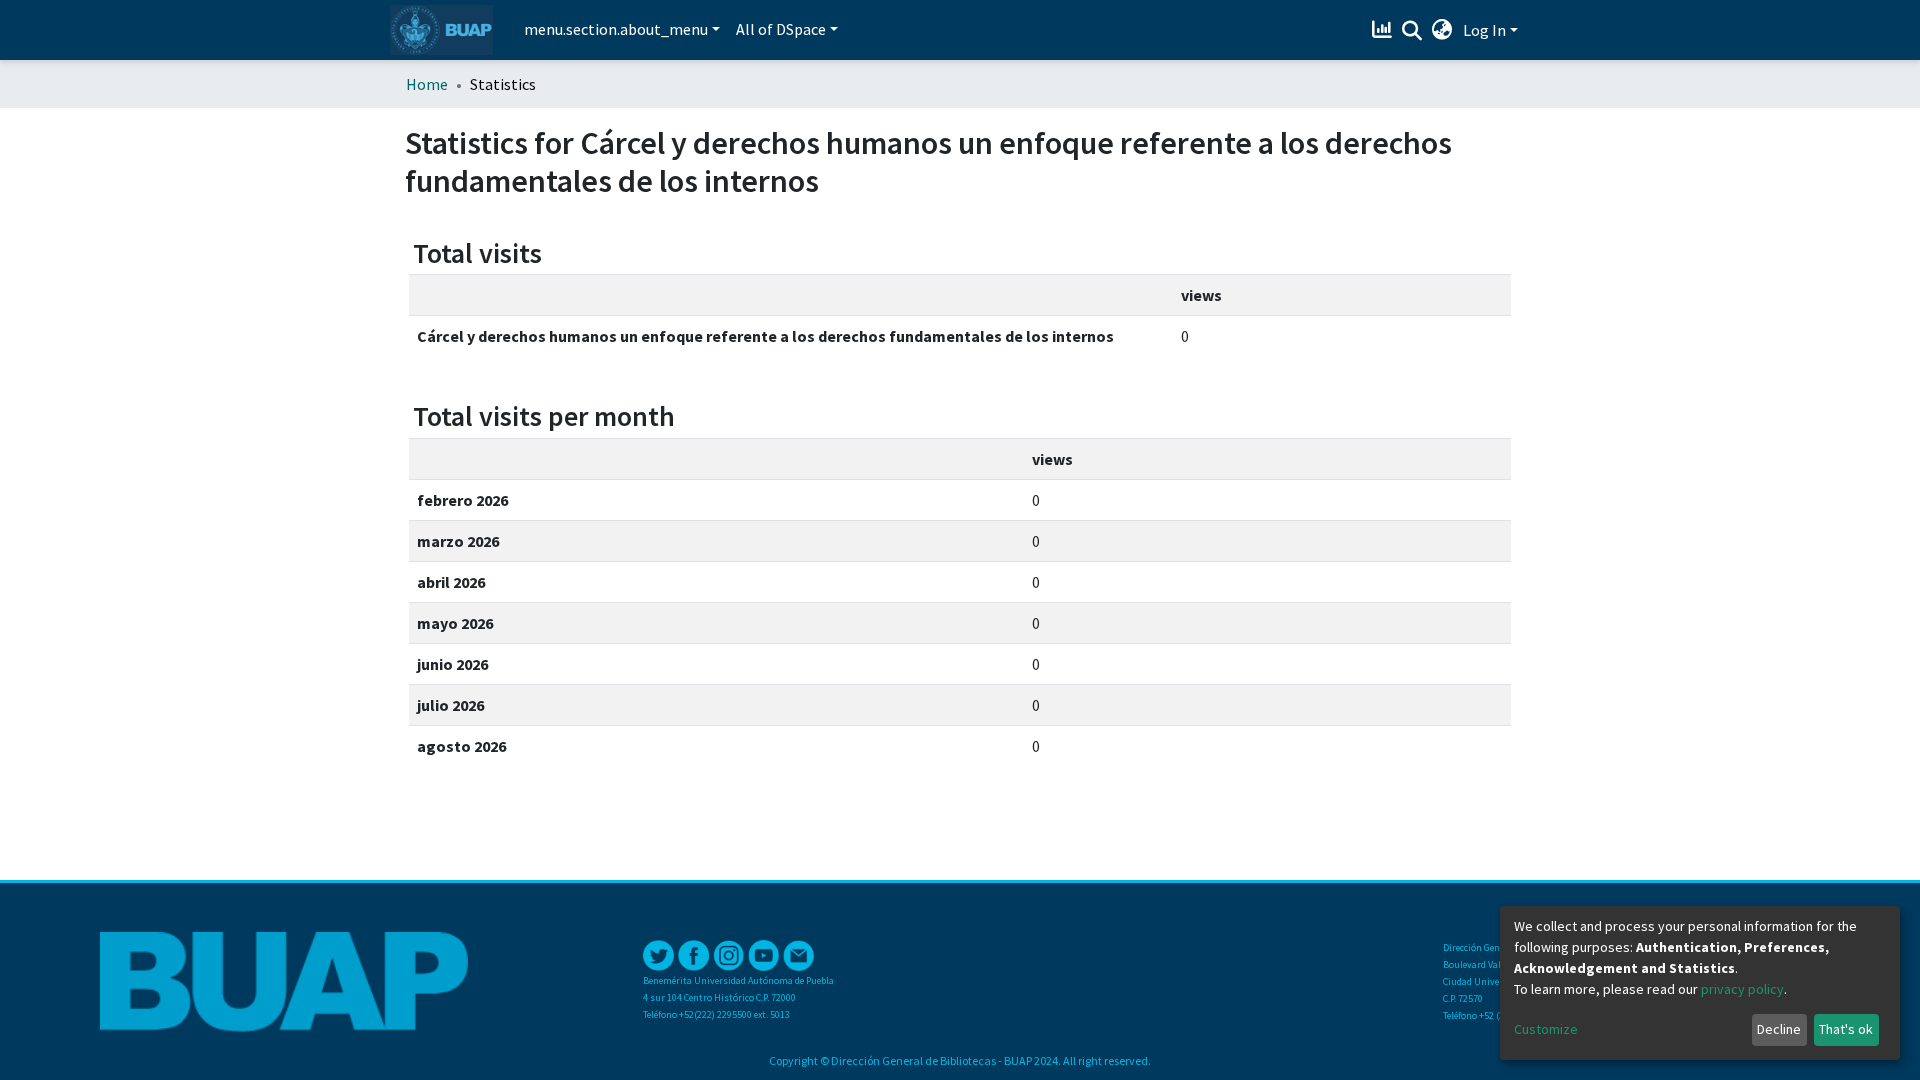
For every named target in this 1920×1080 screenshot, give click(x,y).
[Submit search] (1412, 31)
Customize (1546, 1029)
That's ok (1846, 1029)
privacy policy (1742, 989)
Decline (1779, 1029)
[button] (1442, 30)
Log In (1484, 30)
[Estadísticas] (1384, 30)
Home (427, 84)
